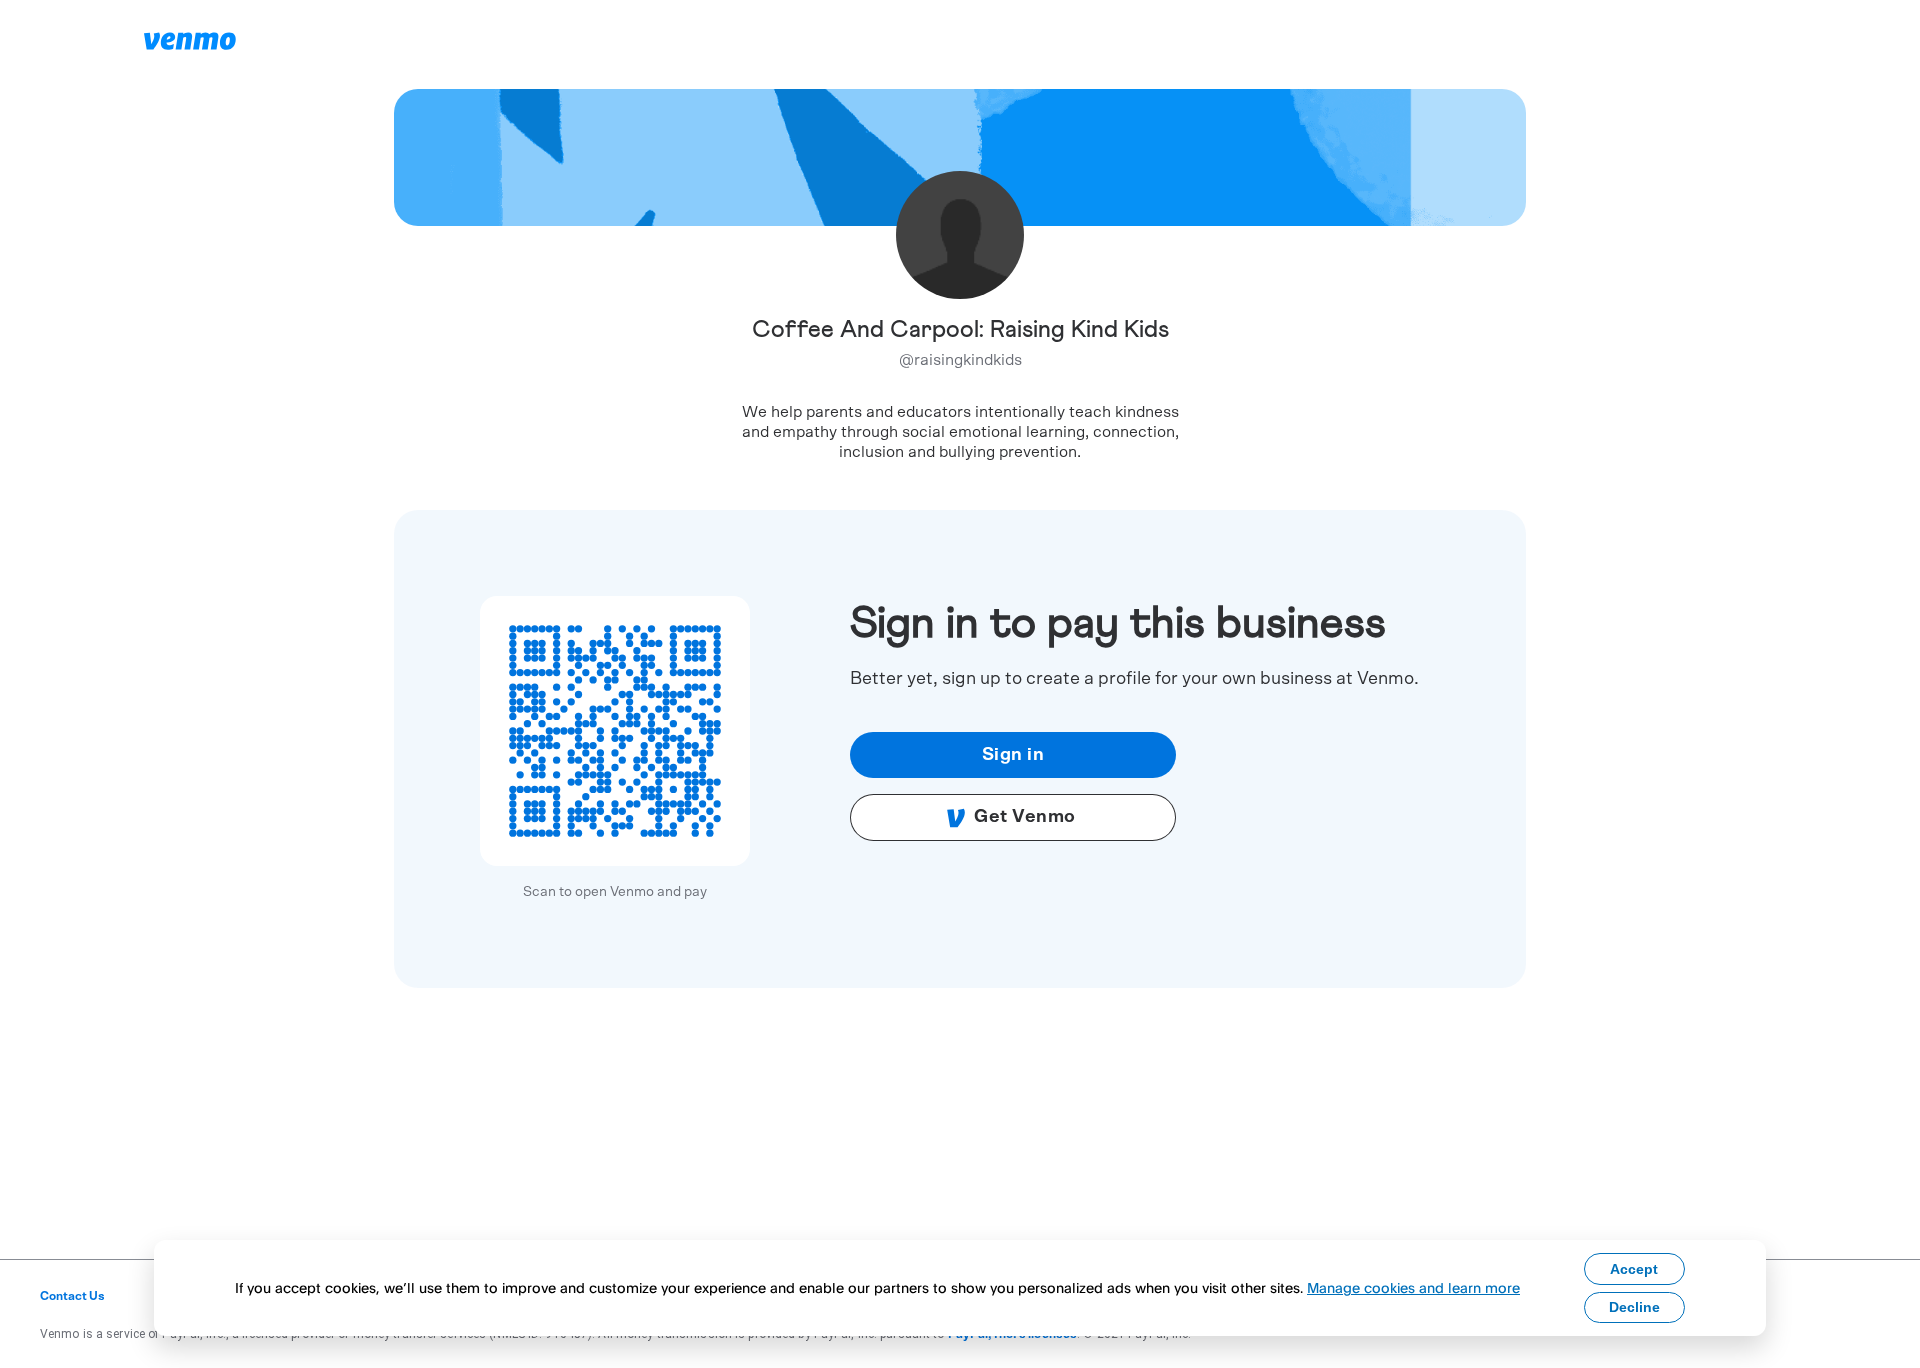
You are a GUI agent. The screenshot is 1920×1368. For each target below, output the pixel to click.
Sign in (1013, 755)
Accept (1634, 1269)
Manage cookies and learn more (1413, 1287)
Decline (1634, 1307)
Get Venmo (1025, 817)
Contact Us (72, 1296)
